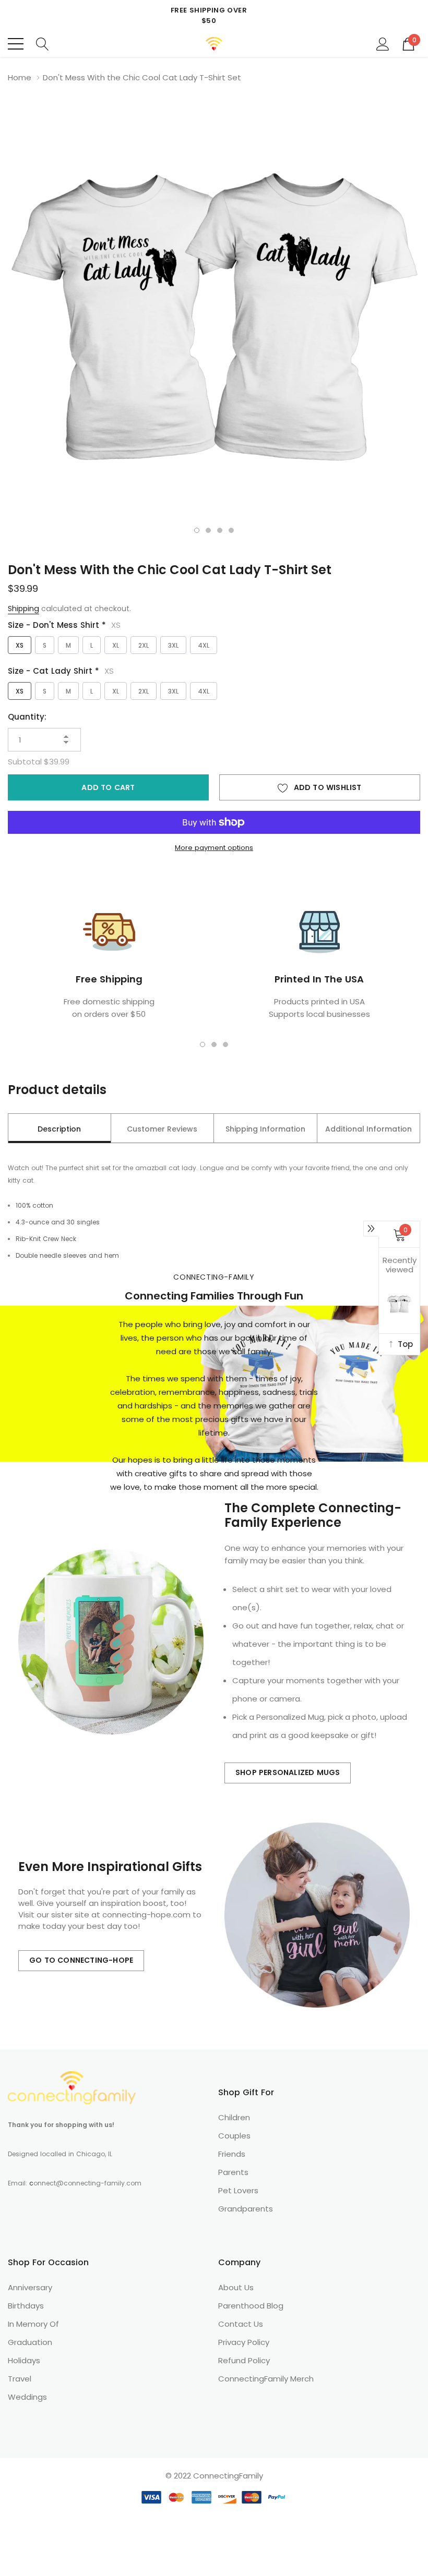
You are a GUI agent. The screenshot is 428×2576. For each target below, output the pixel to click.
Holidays (24, 2360)
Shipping (23, 609)
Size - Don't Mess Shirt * (64, 625)
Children (234, 2117)
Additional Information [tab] (368, 1129)
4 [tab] (231, 530)
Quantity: (27, 717)
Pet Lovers (238, 2190)
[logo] (214, 44)
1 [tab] (197, 530)
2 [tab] (208, 530)
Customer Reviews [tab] (162, 1129)
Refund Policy (244, 2360)
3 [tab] (220, 530)
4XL (204, 645)
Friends (232, 2154)
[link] (72, 2088)
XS (20, 645)
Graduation (30, 2342)
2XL (144, 645)
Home (20, 77)
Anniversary (30, 2287)
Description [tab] (59, 1129)
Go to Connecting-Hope (81, 1960)
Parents (233, 2172)
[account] (383, 43)
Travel (20, 2379)
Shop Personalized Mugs (288, 1772)
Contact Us (241, 2324)
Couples (234, 2136)
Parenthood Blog (251, 2306)
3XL (173, 645)
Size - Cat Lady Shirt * (61, 671)
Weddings (27, 2397)
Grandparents (246, 2209)
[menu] (16, 44)
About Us (236, 2287)
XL (116, 645)
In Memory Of (33, 2324)
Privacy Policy (244, 2342)
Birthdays (26, 2306)
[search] (43, 43)
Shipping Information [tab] (265, 1129)
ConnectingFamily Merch (266, 2379)
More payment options (214, 848)
